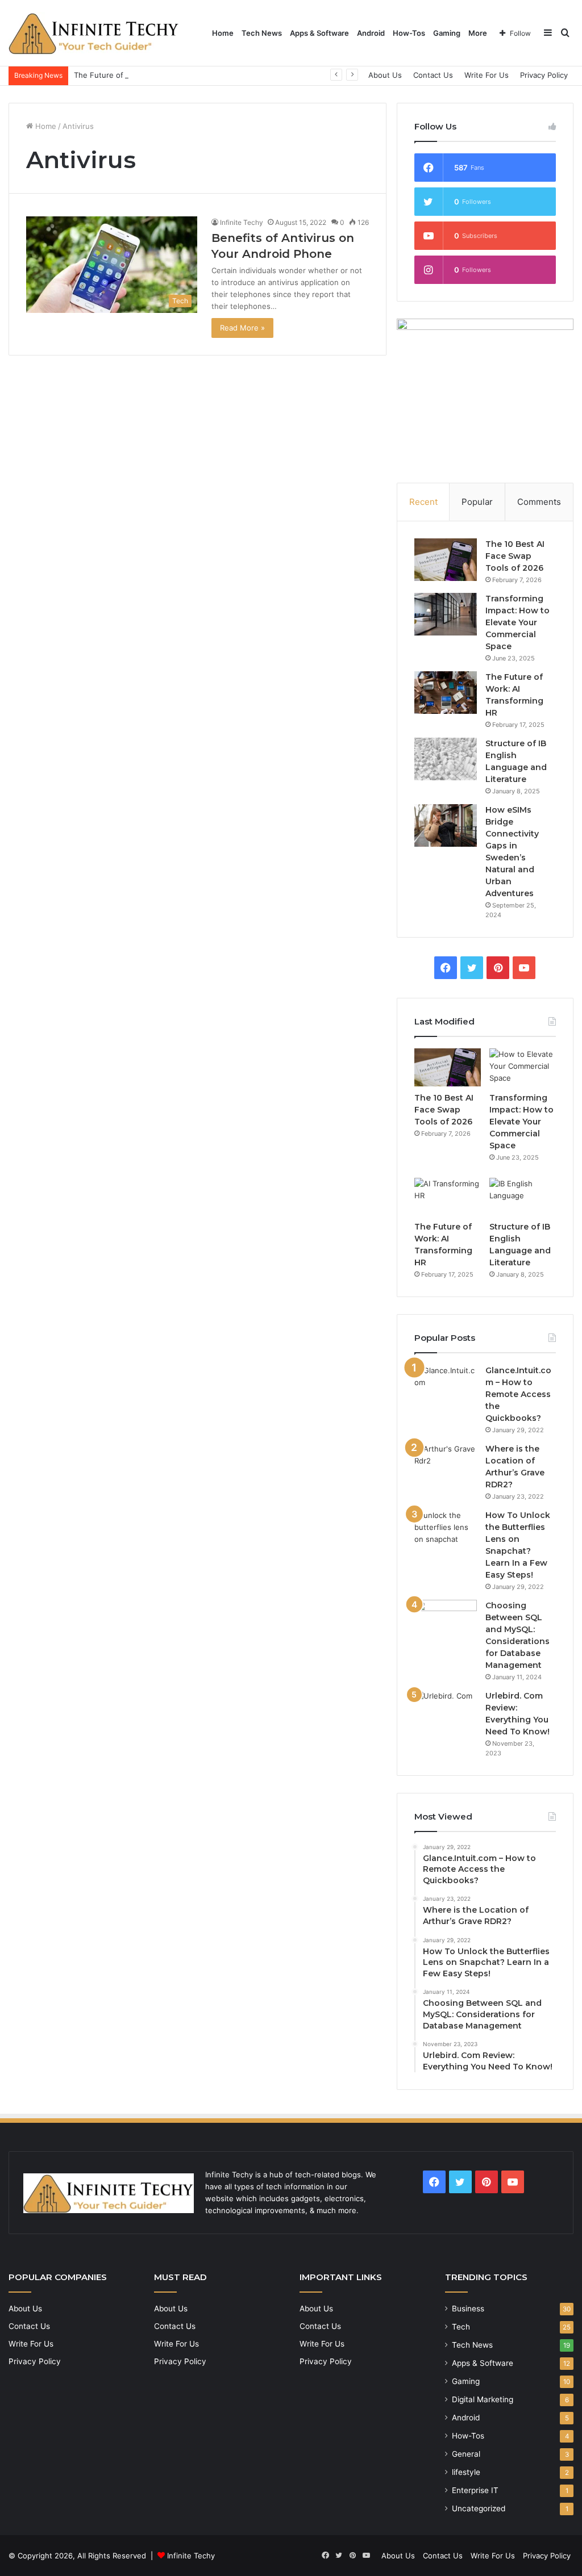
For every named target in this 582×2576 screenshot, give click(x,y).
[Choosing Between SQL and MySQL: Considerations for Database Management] (446, 1621)
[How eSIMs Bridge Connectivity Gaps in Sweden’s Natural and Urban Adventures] (446, 825)
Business (468, 2309)
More (478, 33)
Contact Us (433, 75)
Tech (461, 2327)
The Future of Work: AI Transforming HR (145, 75)
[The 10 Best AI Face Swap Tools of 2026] (446, 560)
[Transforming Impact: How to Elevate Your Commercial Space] (446, 614)
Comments (539, 502)
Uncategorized (479, 2508)
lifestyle (466, 2472)
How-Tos (409, 33)
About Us (385, 75)
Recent (423, 502)
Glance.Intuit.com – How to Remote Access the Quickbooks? (518, 1394)
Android (371, 33)
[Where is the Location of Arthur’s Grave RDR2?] (446, 1464)
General (466, 2454)
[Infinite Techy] (94, 33)
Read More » (242, 328)
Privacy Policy (544, 75)
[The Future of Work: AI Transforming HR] (446, 693)
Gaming (447, 33)
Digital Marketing (483, 2399)
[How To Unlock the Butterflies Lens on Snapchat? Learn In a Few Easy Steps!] (446, 1531)
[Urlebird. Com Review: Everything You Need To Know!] (446, 1711)
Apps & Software (319, 33)
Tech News (262, 33)
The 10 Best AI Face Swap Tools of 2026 (515, 556)
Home (223, 33)
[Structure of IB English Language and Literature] (446, 759)
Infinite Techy (191, 2556)
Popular (477, 502)
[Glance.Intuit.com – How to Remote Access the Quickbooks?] (446, 1386)
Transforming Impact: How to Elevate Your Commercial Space (517, 622)
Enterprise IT (475, 2490)
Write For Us (487, 75)
